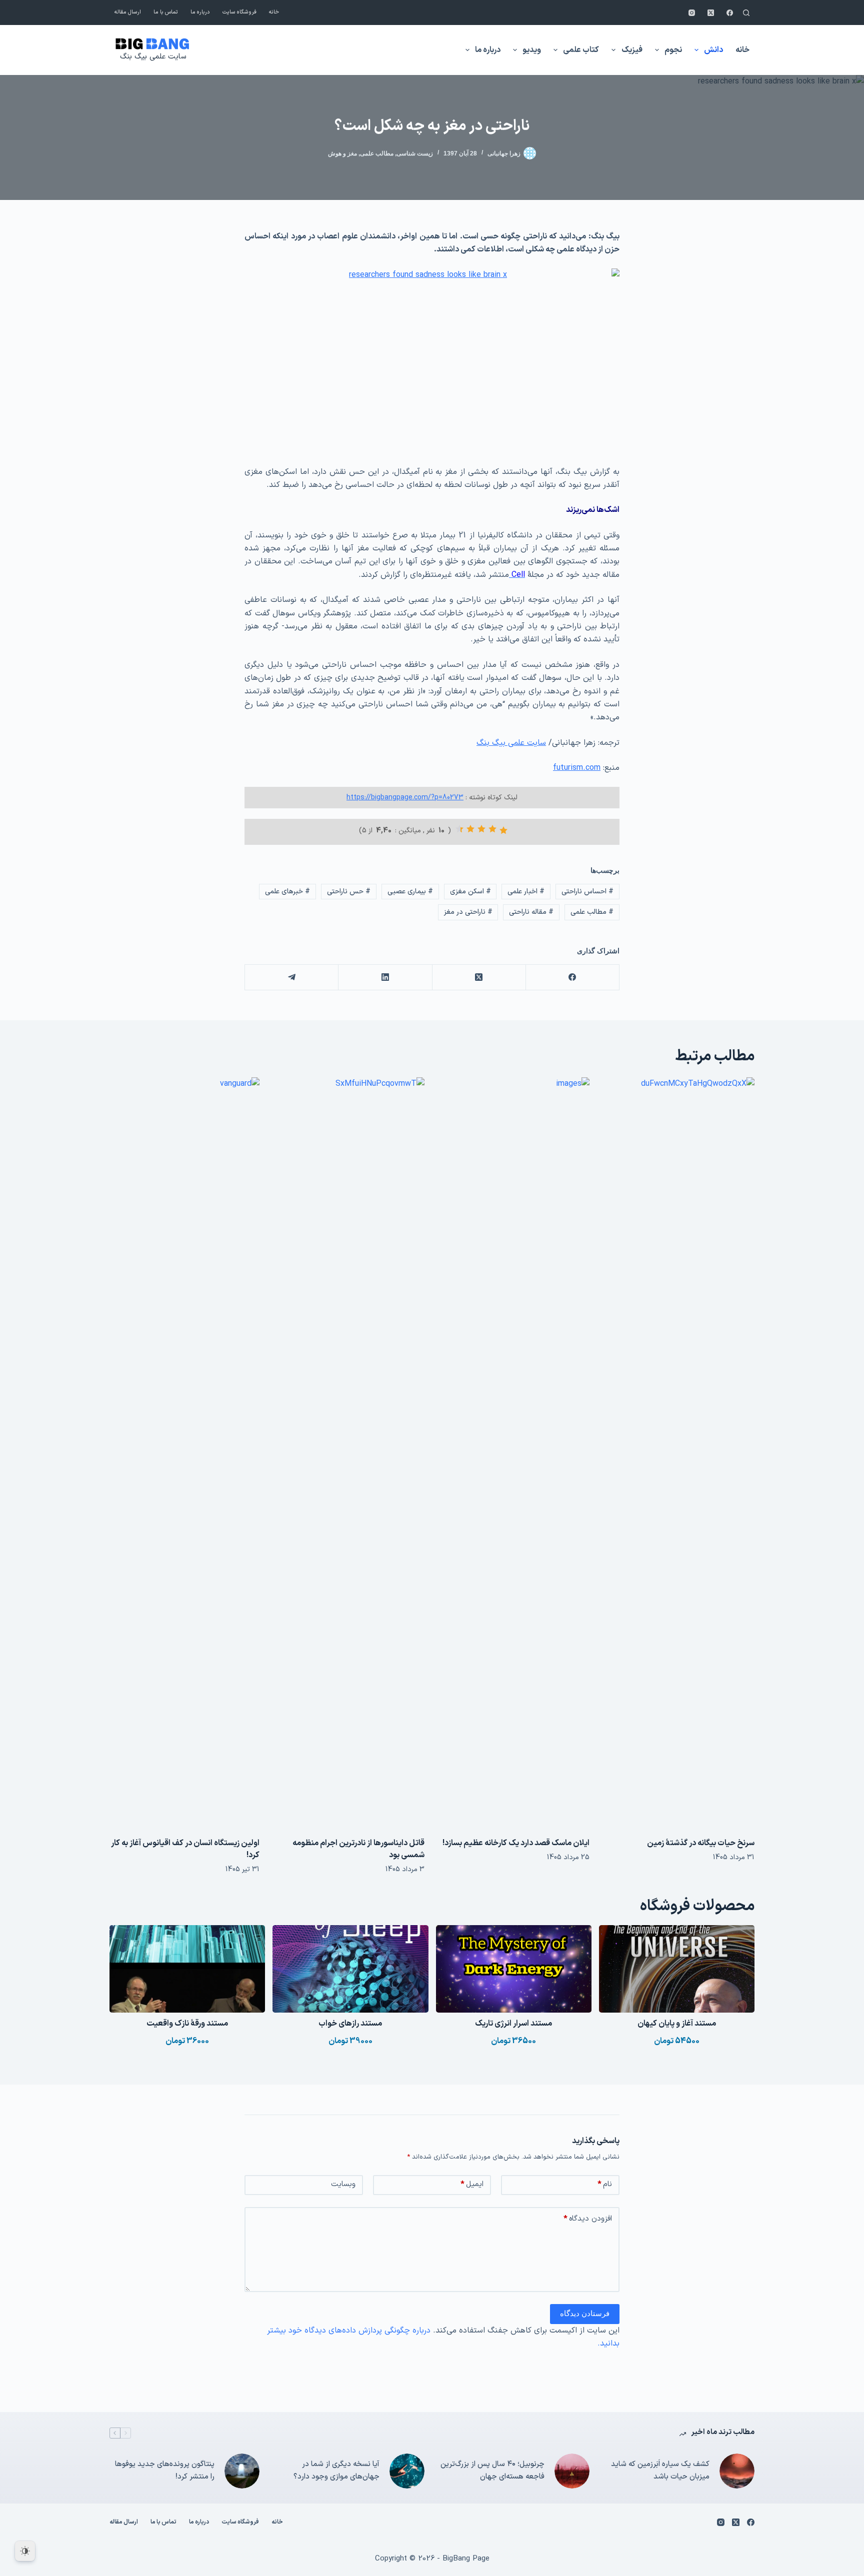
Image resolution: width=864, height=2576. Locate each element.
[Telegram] (291, 978)
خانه (274, 12)
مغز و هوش (342, 153)
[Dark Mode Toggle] (25, 2551)
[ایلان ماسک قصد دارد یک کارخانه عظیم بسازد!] (514, 1452)
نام (605, 2184)
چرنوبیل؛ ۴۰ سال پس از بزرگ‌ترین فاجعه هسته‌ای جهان (492, 2471)
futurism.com (577, 768)
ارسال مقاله (128, 12)
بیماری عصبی (410, 892)
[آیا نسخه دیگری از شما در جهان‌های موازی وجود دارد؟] (407, 2471)
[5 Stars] (459, 829)
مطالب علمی (377, 153)
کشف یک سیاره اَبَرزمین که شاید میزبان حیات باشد (660, 2471)
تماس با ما (166, 12)
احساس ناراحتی (587, 892)
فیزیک (632, 50)
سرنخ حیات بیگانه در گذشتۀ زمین (701, 1843)
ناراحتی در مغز (468, 912)
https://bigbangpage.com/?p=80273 (405, 798)
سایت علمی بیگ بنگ (153, 57)
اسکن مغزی (470, 892)
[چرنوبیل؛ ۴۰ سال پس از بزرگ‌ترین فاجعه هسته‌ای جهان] (572, 2471)
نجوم (673, 50)
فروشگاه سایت (239, 12)
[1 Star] (503, 830)
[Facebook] (730, 13)
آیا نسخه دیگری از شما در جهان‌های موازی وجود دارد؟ (336, 2471)
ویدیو (532, 50)
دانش (713, 50)
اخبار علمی (526, 892)
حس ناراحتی (349, 892)
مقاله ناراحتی (531, 912)
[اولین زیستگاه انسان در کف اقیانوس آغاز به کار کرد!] (184, 1452)
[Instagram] (692, 13)
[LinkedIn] (385, 978)
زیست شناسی (415, 153)
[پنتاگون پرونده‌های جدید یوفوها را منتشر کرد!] (242, 2471)
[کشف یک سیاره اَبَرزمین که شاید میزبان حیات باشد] (737, 2471)
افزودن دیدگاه (588, 2219)
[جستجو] (746, 13)
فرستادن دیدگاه (585, 2313)
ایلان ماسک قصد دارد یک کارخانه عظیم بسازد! (516, 1843)
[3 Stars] (481, 829)
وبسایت (343, 2184)
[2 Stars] (492, 829)
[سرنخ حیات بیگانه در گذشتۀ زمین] (679, 1452)
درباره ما (200, 12)
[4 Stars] (470, 829)
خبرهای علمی (287, 892)
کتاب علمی (581, 50)
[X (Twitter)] (711, 13)
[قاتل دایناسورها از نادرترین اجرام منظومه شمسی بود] (349, 1452)
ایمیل (472, 2184)
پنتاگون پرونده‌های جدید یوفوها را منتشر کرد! (165, 2471)
